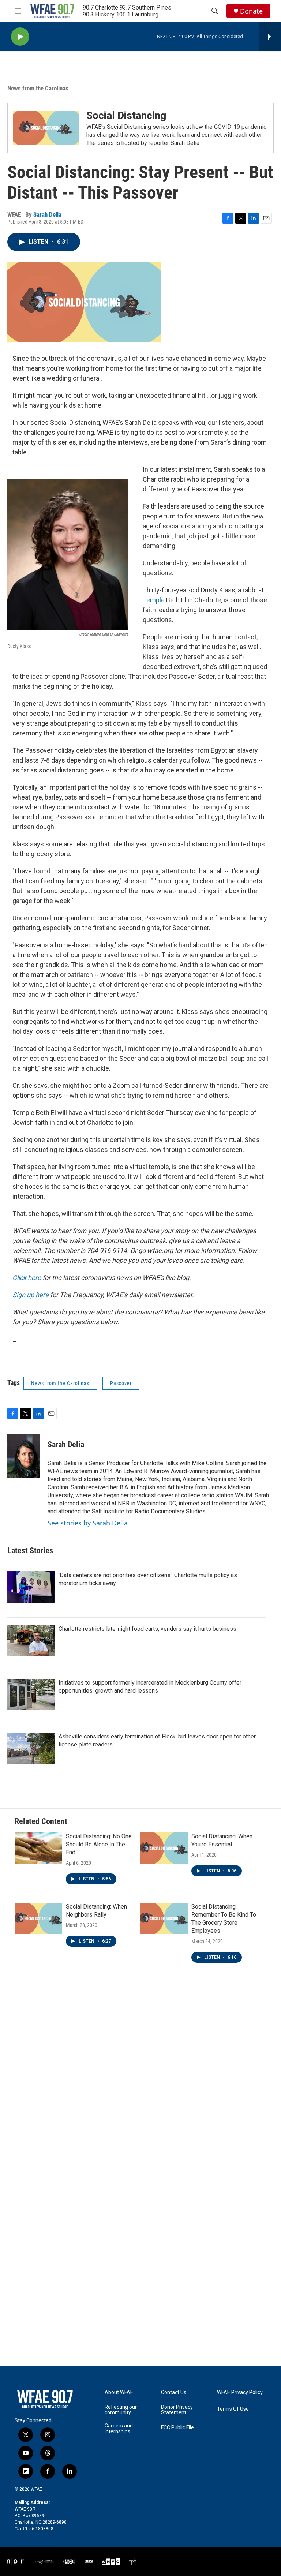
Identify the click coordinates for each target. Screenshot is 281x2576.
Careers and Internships (119, 2429)
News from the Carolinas (38, 88)
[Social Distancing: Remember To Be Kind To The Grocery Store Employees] (164, 1918)
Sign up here (31, 1295)
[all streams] (270, 37)
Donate (251, 11)
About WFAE (119, 2392)
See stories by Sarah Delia (88, 1523)
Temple (154, 600)
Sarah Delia (47, 214)
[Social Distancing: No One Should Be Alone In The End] (38, 1848)
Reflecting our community (121, 2410)
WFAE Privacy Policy (240, 2392)
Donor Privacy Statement (177, 2410)
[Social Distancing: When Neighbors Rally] (38, 1918)
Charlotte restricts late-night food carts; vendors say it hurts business (147, 1629)
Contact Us (174, 2392)
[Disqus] (140, 2080)
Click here (27, 1278)
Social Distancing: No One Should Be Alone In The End (99, 1844)
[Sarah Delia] (24, 1456)
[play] (20, 37)
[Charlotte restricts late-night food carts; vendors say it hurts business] (31, 1641)
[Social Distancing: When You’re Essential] (164, 1848)
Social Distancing (126, 115)
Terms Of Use (233, 2409)
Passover (121, 1383)
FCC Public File (177, 2428)
